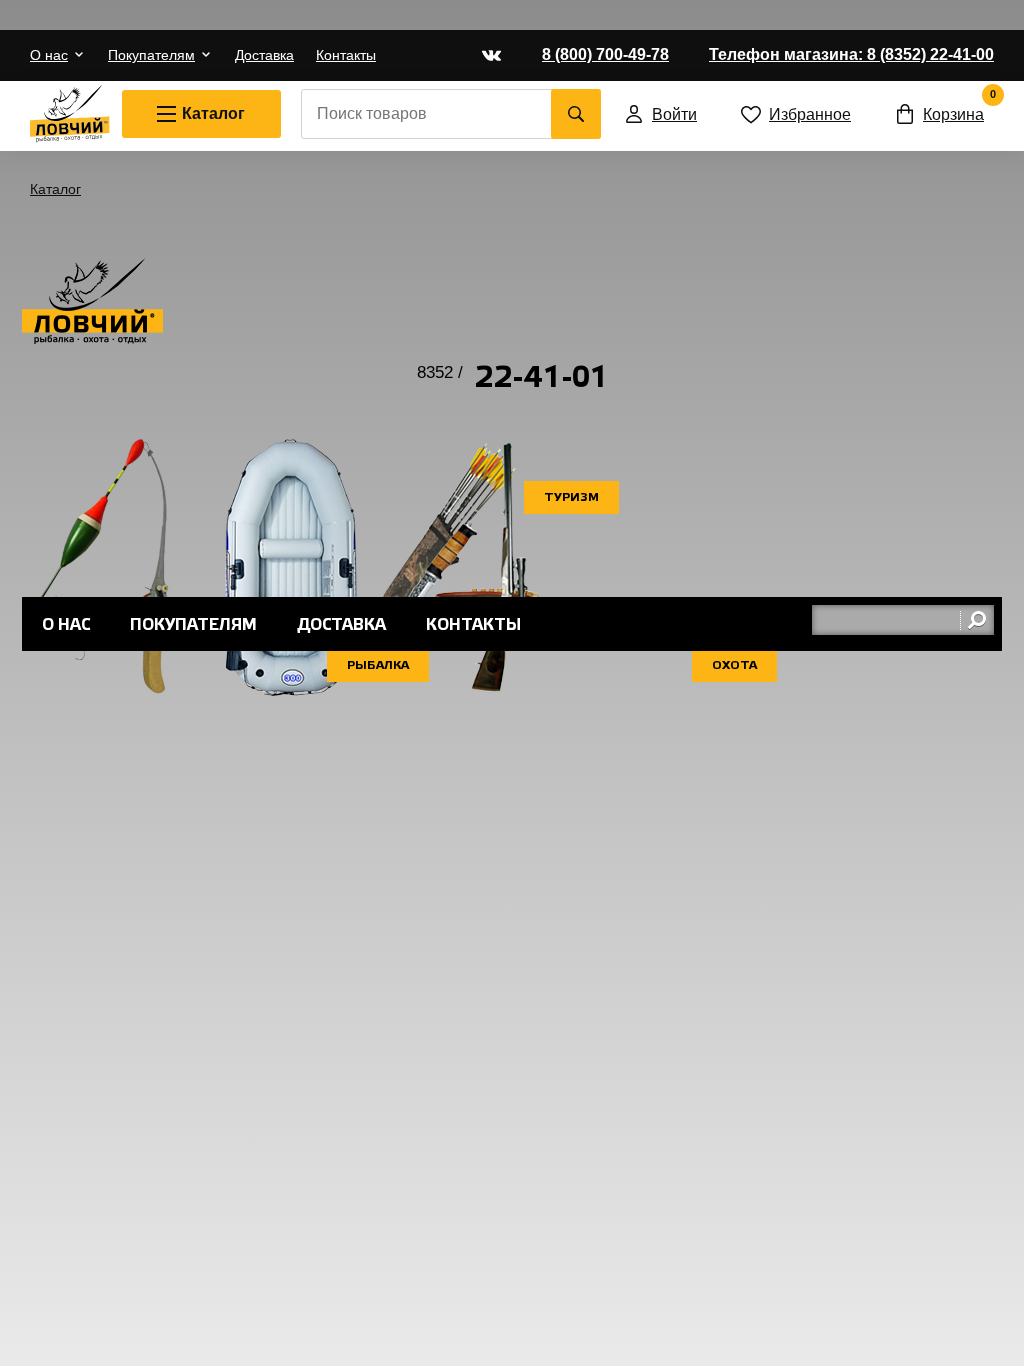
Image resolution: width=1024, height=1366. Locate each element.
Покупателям (151, 55)
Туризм (571, 497)
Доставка (264, 55)
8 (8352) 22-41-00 (851, 54)
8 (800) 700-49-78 (605, 54)
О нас (49, 55)
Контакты (346, 55)
